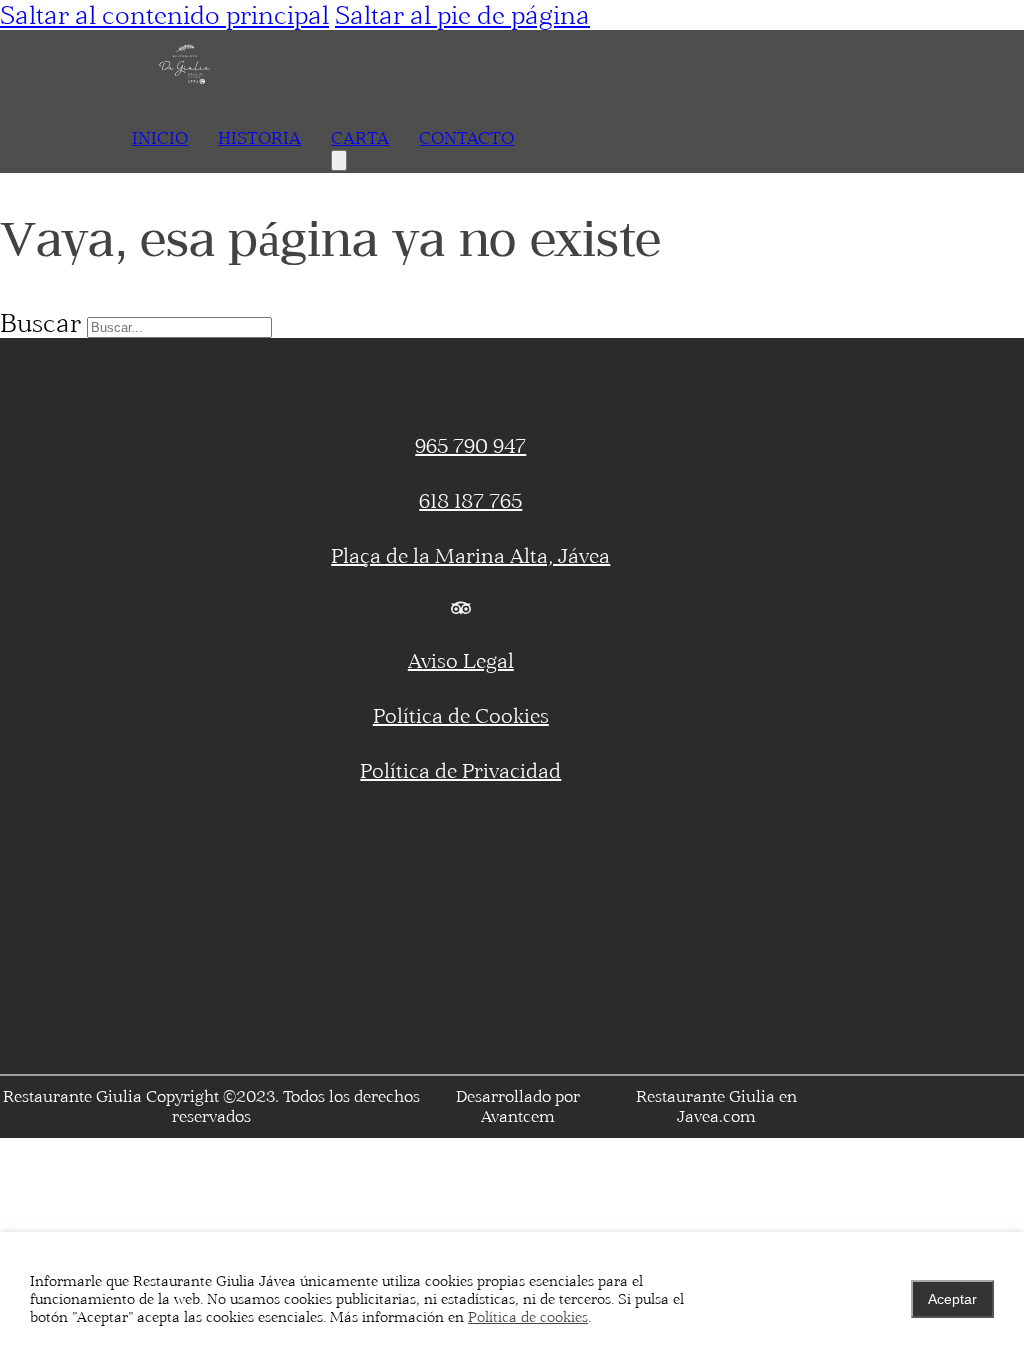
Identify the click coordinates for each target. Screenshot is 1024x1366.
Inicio (160, 137)
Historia (259, 137)
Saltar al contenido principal (164, 15)
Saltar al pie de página (462, 15)
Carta (360, 137)
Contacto (466, 137)
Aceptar (952, 1299)
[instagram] (767, 608)
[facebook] (153, 608)
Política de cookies (528, 1317)
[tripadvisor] (460, 608)
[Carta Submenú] (339, 160)
